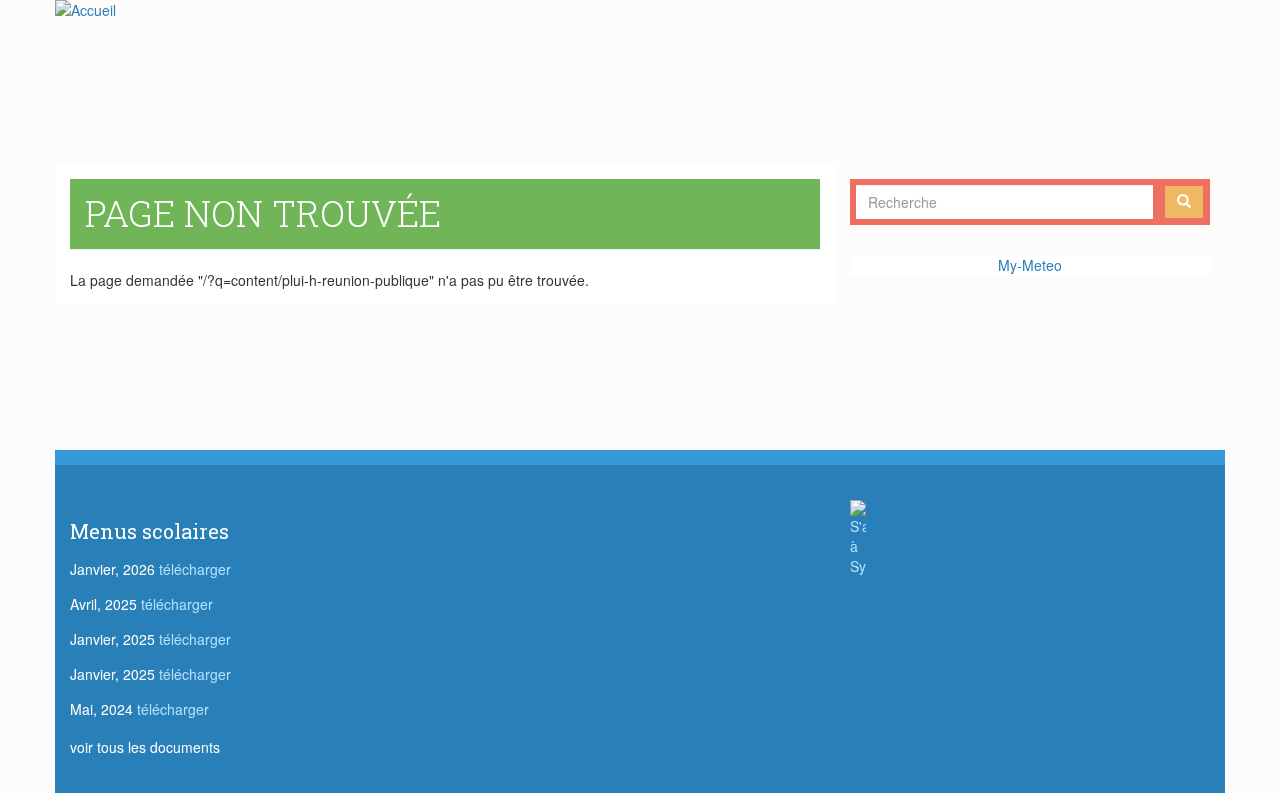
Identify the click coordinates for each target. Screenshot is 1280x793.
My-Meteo (1030, 265)
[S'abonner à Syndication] (1030, 538)
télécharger (195, 569)
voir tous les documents (145, 747)
